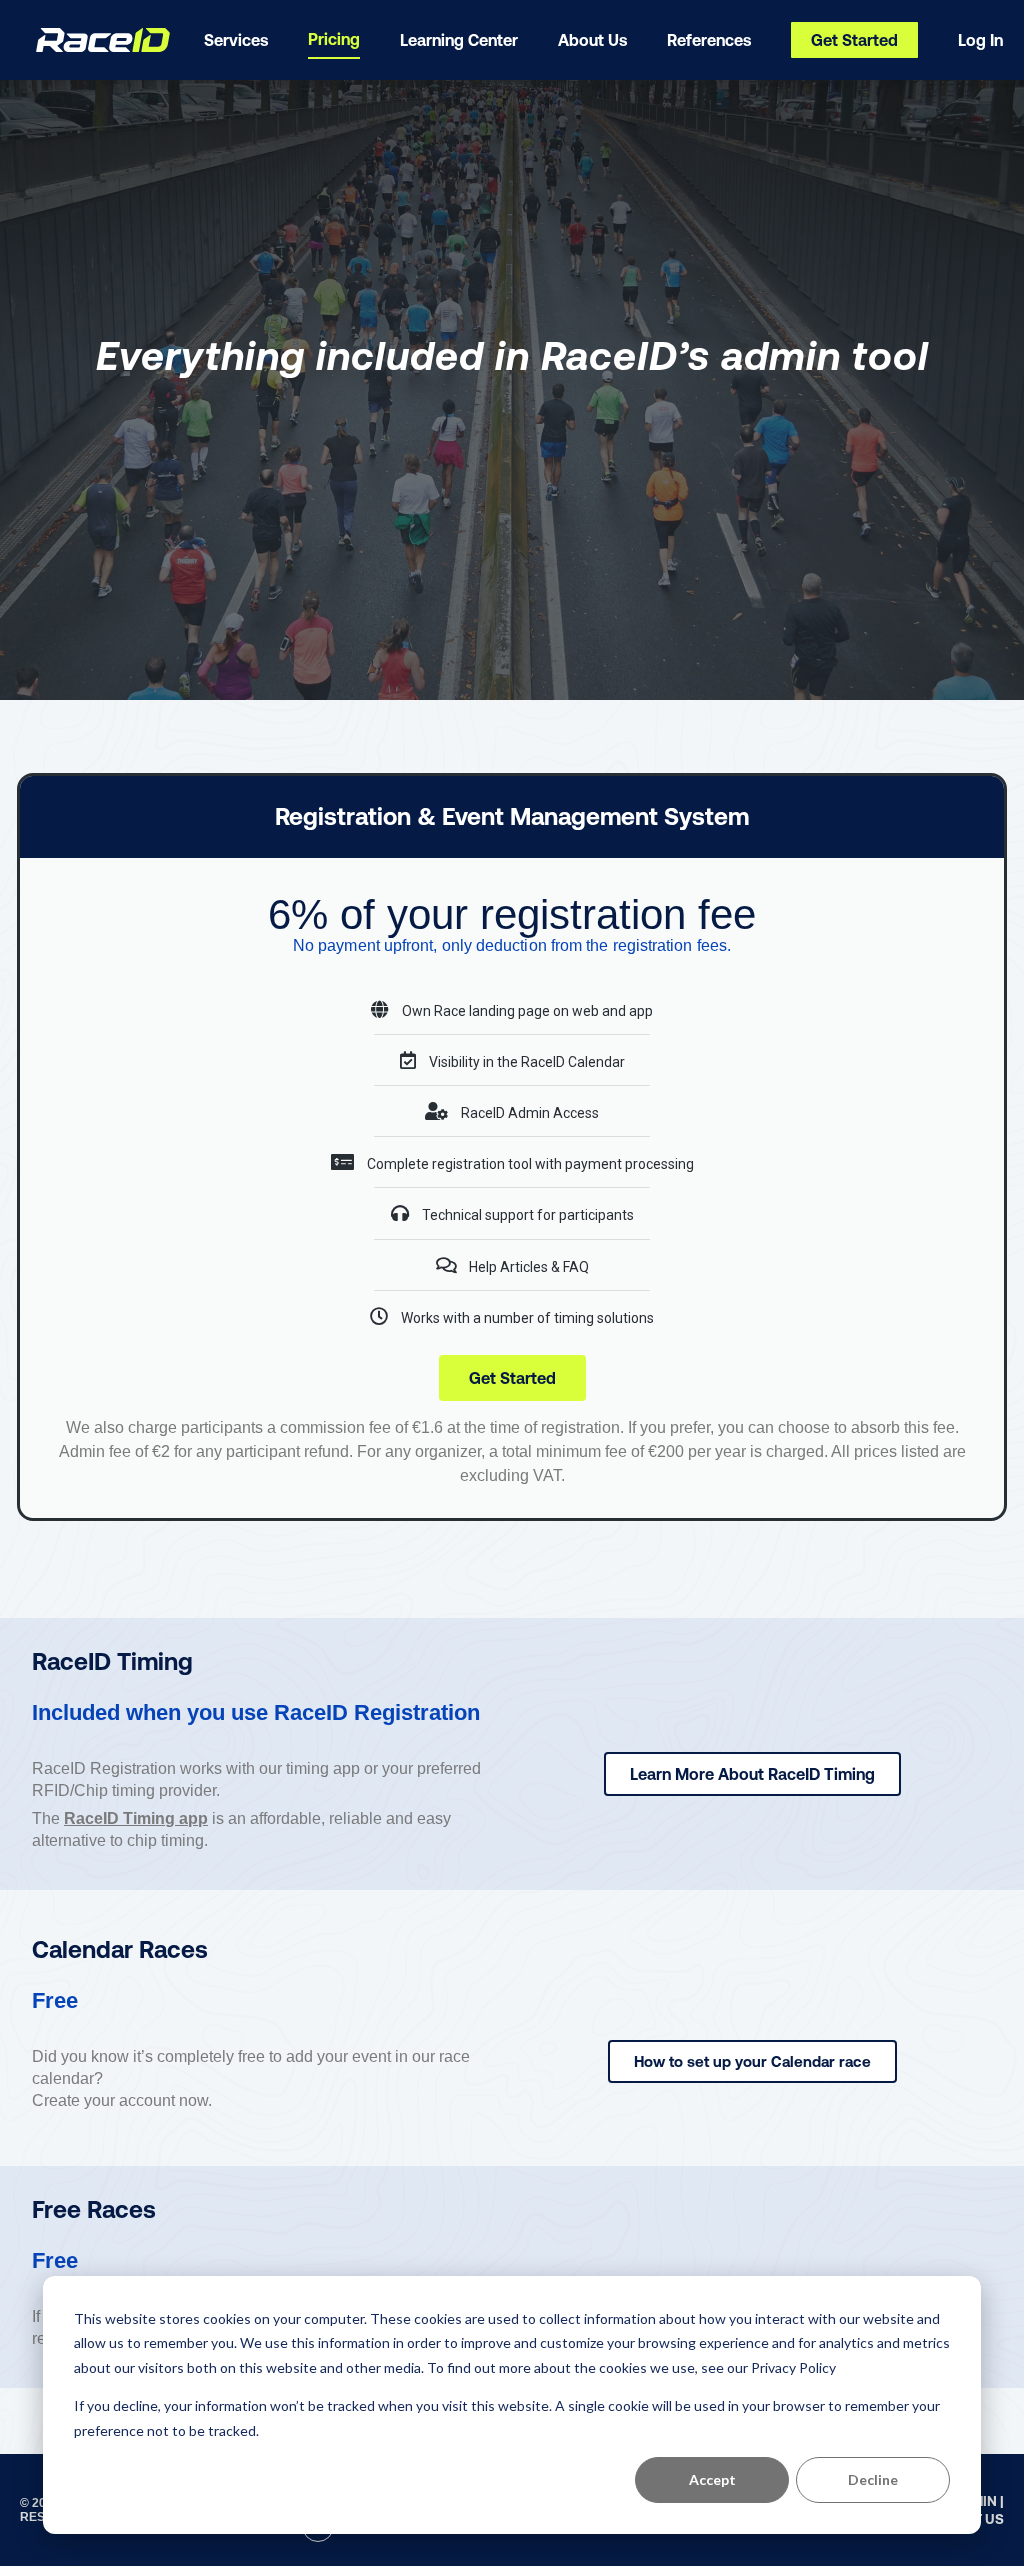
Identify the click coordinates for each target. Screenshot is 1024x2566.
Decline (873, 2479)
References (709, 40)
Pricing (334, 39)
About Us (592, 40)
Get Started (854, 40)
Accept (712, 2479)
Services (236, 40)
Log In (980, 40)
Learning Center (459, 40)
